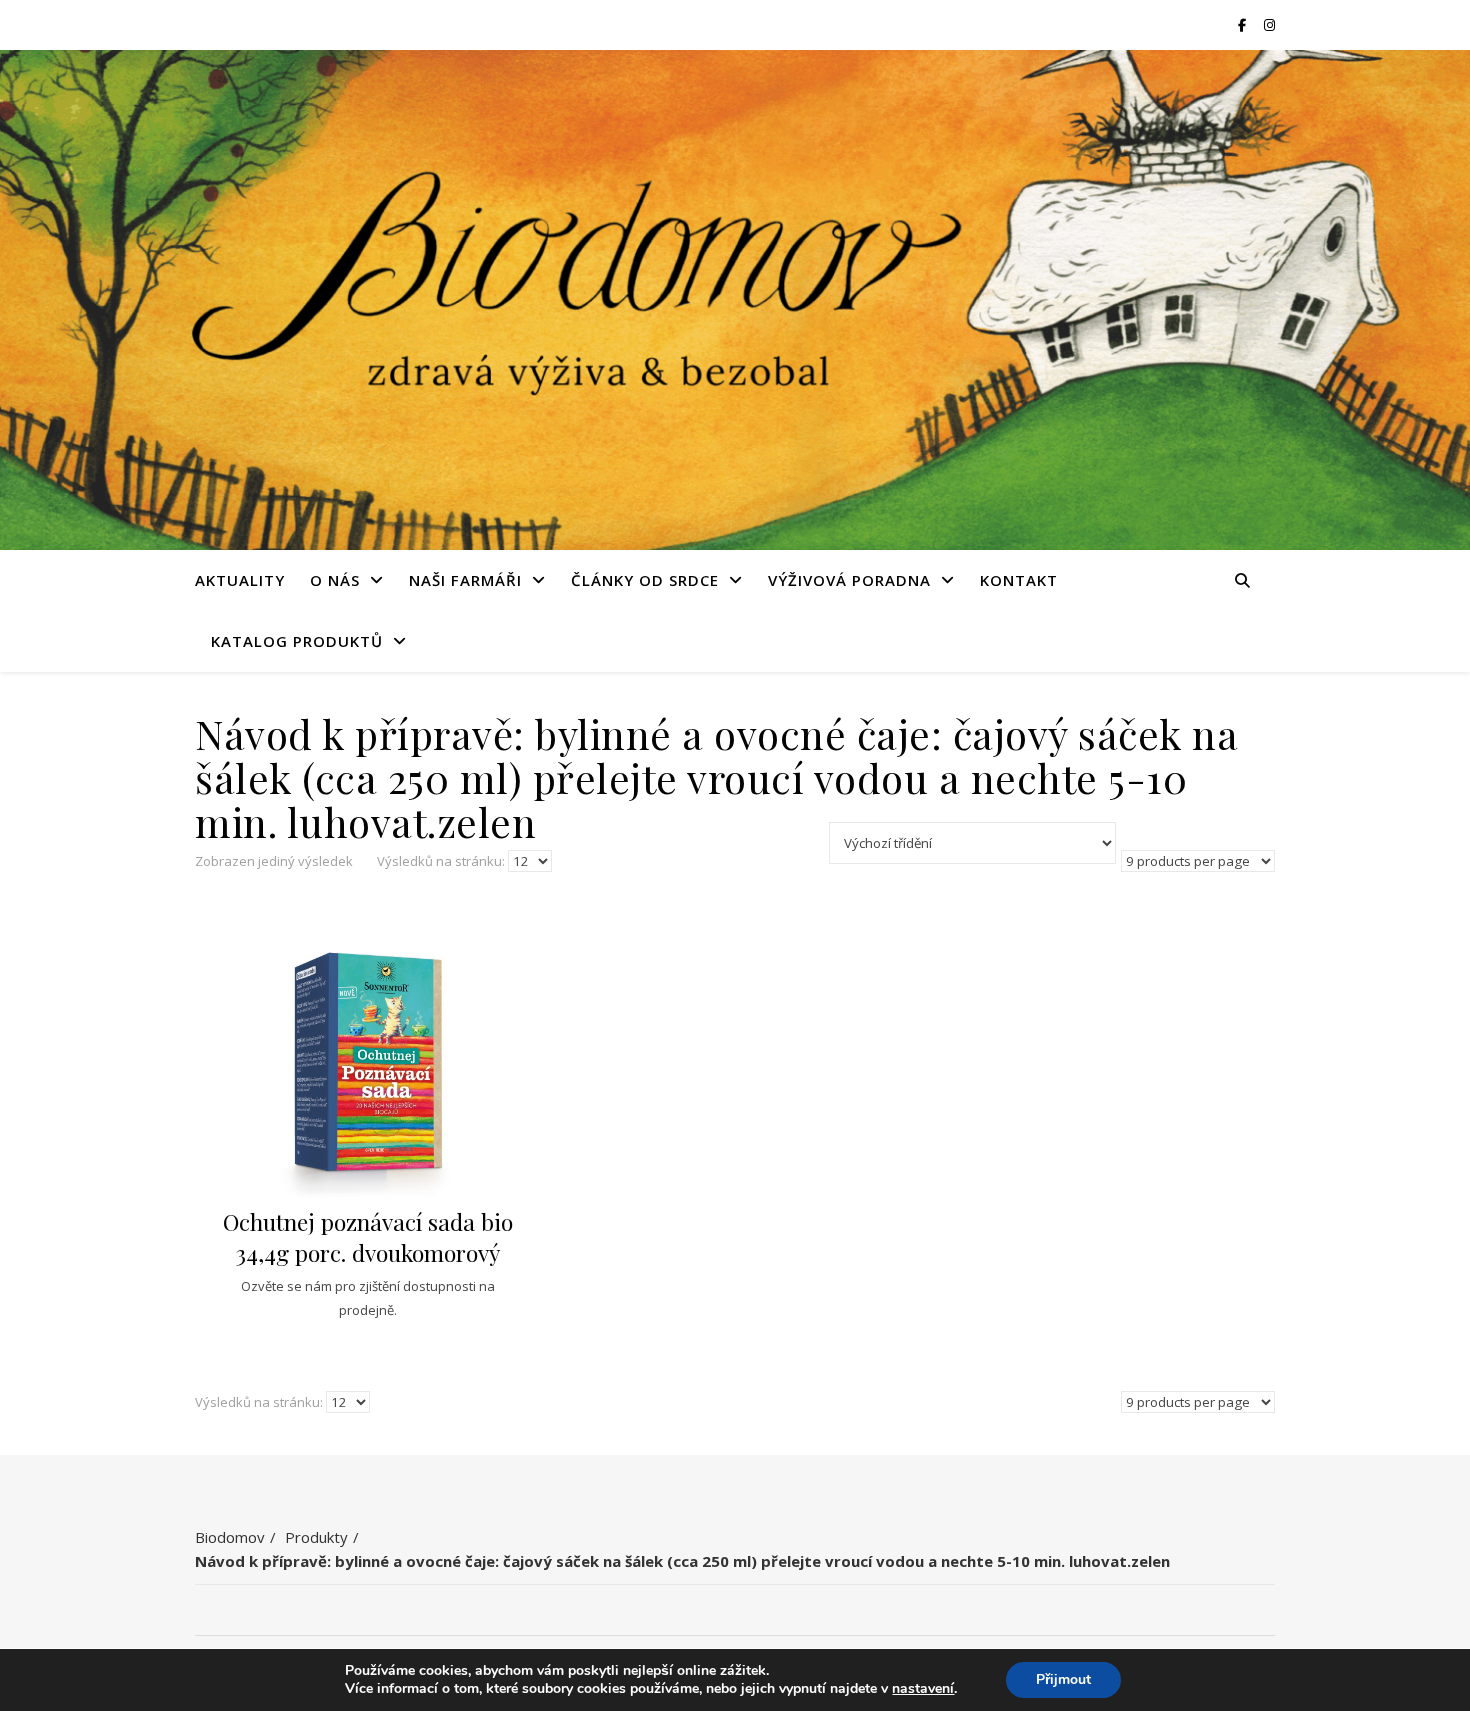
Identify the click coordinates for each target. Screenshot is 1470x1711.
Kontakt (1019, 580)
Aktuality (240, 580)
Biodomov (230, 1537)
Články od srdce (645, 580)
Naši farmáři (465, 580)
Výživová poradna (849, 580)
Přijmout (1063, 1679)
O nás (335, 580)
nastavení (923, 1689)
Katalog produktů (297, 641)
